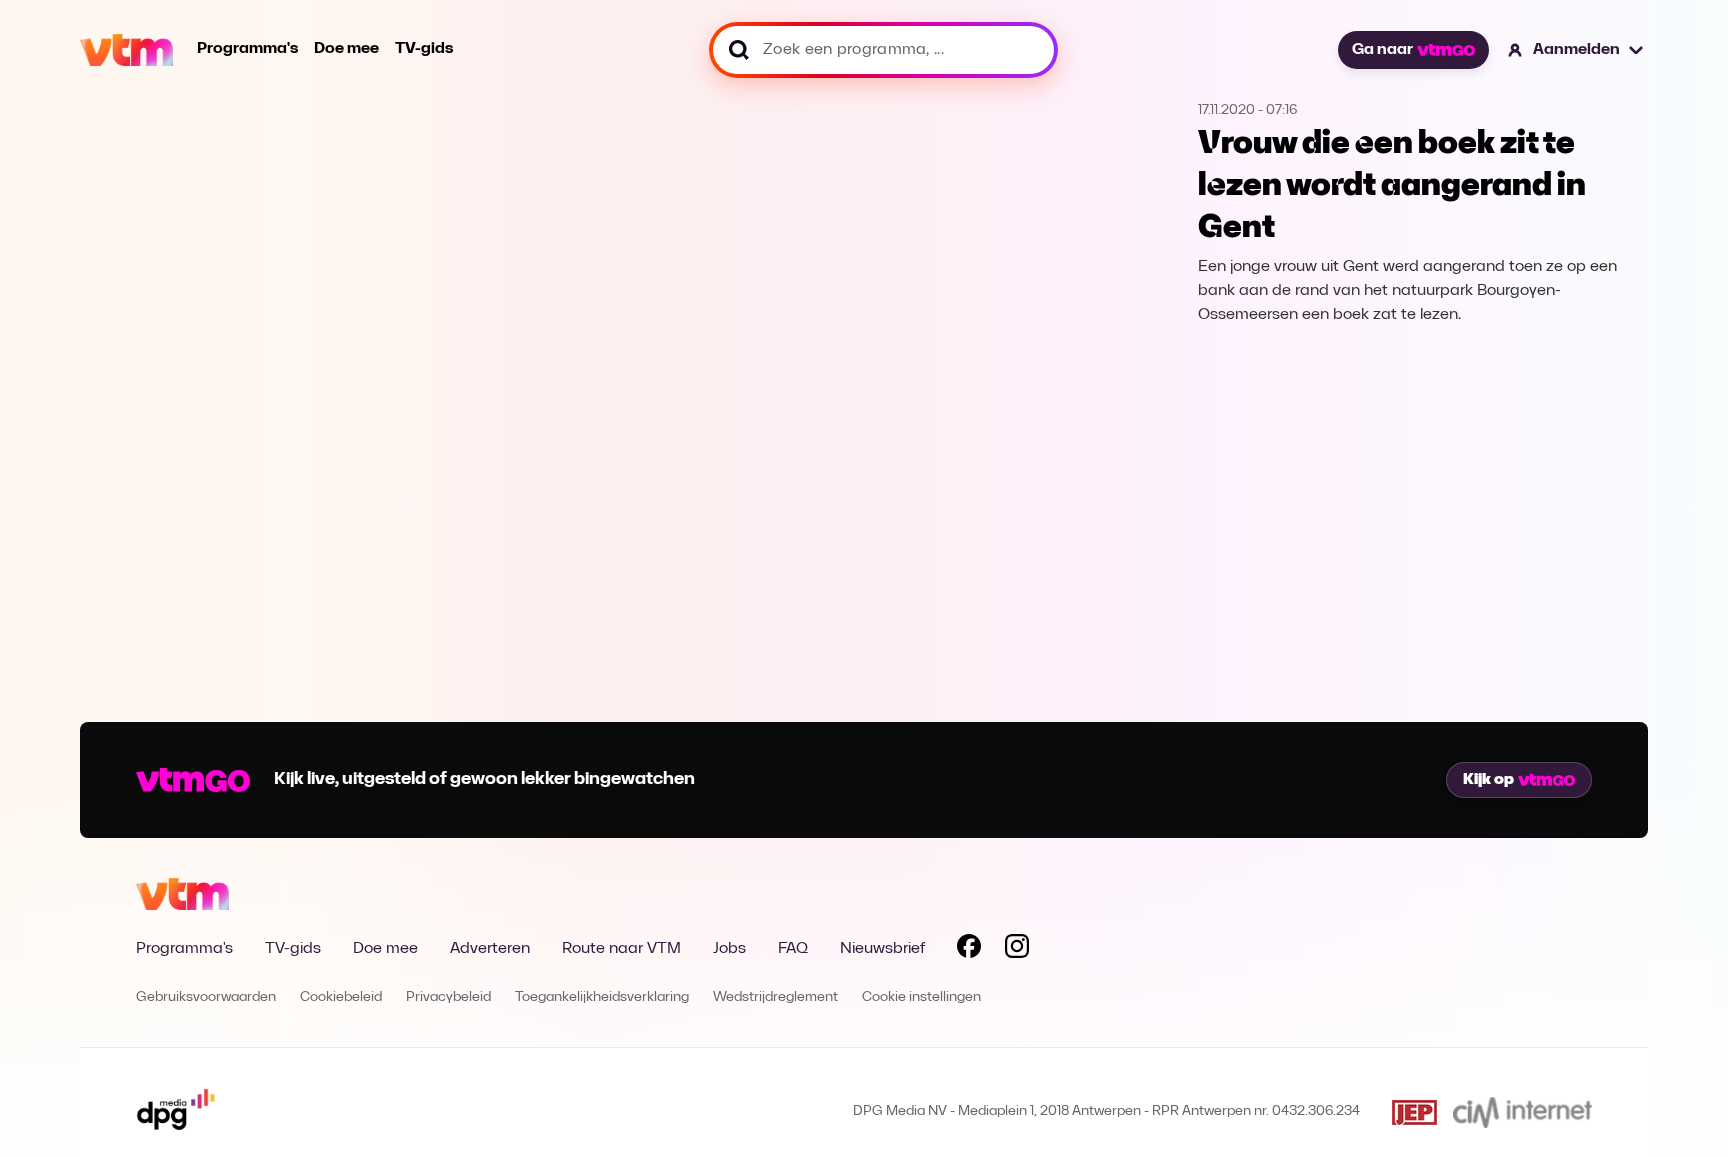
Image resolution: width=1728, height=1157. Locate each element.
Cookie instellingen (921, 997)
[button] (1576, 50)
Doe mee (346, 49)
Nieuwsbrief (882, 949)
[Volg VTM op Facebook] (969, 950)
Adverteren (490, 949)
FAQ (793, 949)
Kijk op (1488, 780)
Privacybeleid (448, 997)
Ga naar (1382, 50)
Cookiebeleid (341, 997)
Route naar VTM (621, 949)
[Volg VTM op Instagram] (1017, 950)
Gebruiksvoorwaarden (206, 997)
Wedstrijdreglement (775, 997)
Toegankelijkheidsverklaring (602, 997)
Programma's (247, 49)
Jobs (729, 949)
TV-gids (424, 49)
